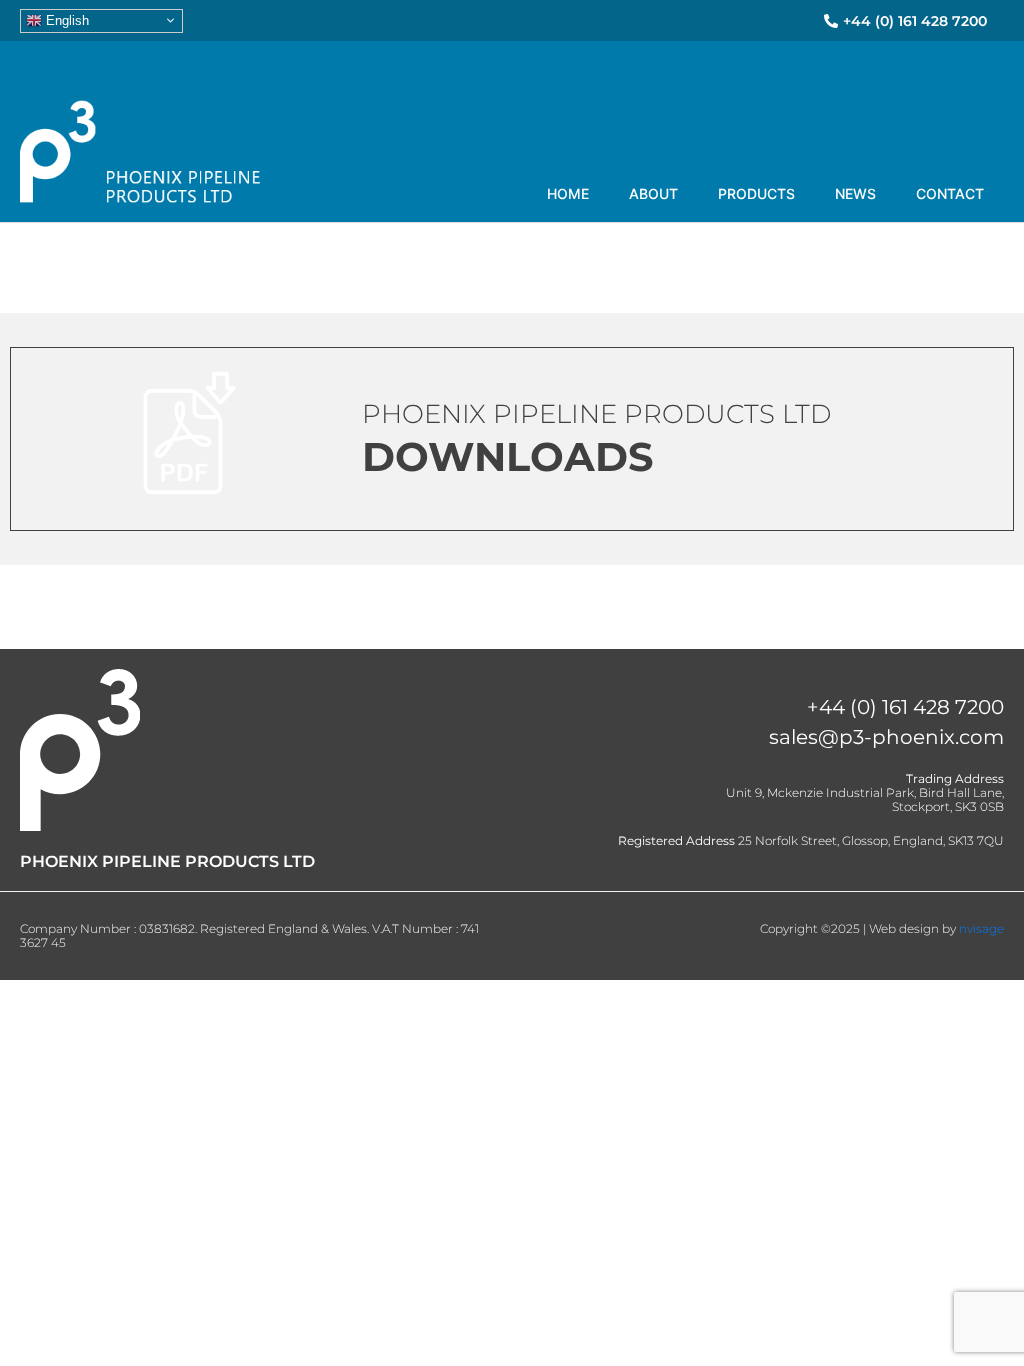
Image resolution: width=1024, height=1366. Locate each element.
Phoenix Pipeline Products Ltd (596, 414)
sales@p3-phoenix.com (886, 737)
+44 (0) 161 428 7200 (905, 707)
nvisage (981, 928)
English (65, 19)
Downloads (508, 456)
